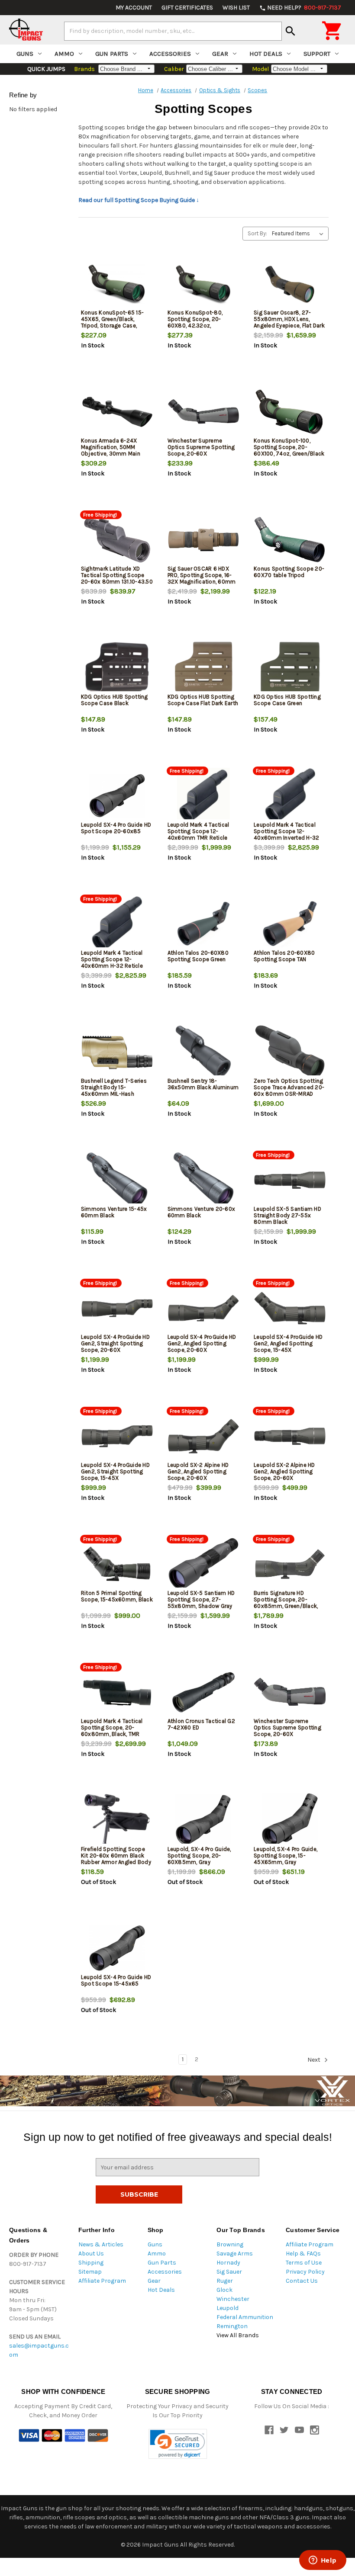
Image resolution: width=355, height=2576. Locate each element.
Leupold (228, 2308)
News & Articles (101, 2244)
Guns (25, 54)
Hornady (228, 2263)
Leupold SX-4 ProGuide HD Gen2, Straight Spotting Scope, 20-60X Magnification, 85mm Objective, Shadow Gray (115, 1350)
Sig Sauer (229, 2272)
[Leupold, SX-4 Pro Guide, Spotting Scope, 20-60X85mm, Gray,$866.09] (204, 1820)
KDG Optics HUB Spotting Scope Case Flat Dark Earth (203, 700)
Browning (230, 2244)
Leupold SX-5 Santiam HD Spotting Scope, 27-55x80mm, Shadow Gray (201, 1599)
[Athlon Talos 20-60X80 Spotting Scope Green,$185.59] (204, 924)
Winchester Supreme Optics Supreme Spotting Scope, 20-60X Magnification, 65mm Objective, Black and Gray (287, 1734)
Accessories (170, 54)
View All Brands (238, 2335)
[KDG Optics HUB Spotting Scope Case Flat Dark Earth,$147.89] (204, 668)
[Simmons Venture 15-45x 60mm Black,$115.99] (117, 1180)
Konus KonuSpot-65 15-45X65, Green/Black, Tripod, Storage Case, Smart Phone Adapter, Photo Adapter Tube (112, 326)
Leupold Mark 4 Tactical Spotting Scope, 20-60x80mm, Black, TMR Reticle (112, 1731)
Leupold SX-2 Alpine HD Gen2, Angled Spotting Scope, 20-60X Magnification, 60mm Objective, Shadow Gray (199, 1478)
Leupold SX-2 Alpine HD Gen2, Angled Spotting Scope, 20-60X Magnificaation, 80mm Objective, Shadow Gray (285, 1478)
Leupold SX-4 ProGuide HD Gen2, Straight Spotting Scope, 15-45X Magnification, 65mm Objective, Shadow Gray (115, 1478)
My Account (134, 8)
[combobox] (173, 31)
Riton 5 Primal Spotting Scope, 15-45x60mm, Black (117, 1596)
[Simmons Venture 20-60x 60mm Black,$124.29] (204, 1180)
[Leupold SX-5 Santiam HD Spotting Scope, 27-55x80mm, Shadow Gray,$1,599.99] (204, 1564)
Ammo (64, 54)
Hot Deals (266, 54)
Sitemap (90, 2272)
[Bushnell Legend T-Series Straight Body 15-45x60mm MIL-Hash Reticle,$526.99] (117, 1052)
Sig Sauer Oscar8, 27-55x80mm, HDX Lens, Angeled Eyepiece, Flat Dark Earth (289, 322)
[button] (178, 2444)
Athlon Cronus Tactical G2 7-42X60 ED (201, 1724)
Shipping (91, 2263)
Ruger (225, 2281)
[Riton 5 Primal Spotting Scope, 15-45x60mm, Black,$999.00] (117, 1564)
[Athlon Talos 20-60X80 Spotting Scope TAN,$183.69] (290, 924)
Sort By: (257, 233)
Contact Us (302, 2281)
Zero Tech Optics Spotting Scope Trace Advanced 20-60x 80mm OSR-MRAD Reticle (289, 1091)
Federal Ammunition (245, 2317)
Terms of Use (304, 2263)
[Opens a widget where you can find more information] (323, 2561)
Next (315, 2060)
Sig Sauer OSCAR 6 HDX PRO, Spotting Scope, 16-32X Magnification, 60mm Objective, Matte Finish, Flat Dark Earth (203, 582)
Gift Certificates (187, 8)
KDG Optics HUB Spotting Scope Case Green (287, 700)
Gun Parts (112, 54)
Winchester (233, 2299)
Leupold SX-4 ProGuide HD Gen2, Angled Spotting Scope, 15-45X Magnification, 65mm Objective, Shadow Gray (288, 1350)
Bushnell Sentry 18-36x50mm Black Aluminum (203, 1084)
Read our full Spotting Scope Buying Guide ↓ (139, 200)
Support (317, 54)
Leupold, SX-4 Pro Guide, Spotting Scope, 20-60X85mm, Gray (199, 1856)
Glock (224, 2290)
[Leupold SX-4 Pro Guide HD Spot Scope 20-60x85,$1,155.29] (117, 796)
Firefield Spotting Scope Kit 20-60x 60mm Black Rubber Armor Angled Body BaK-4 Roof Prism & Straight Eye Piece (116, 1862)
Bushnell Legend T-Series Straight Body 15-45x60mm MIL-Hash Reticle (114, 1091)
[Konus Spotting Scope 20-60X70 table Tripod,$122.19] (290, 540)
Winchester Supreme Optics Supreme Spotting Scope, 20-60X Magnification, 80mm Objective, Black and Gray (201, 454)
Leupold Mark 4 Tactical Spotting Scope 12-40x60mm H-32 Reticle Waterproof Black (112, 962)
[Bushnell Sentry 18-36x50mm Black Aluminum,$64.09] (204, 1052)
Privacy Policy (305, 2272)
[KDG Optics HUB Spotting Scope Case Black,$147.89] (117, 668)
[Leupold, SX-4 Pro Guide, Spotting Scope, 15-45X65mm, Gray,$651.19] (290, 1820)
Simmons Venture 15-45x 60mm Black (114, 1212)
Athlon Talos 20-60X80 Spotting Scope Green (198, 956)
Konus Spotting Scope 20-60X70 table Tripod (289, 572)
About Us (91, 2254)
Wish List (236, 8)
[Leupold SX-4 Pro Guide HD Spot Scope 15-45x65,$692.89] (117, 1948)
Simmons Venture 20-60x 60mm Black (202, 1212)
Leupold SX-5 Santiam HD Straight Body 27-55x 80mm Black (287, 1215)
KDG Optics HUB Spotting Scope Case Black (115, 700)
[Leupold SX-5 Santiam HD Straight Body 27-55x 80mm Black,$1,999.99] (290, 1180)
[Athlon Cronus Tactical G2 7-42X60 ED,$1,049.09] (204, 1692)
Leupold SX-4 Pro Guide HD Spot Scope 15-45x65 (116, 1980)
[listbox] (299, 234)
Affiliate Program (102, 2281)
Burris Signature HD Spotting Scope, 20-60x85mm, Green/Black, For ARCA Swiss (286, 1603)
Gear (220, 54)
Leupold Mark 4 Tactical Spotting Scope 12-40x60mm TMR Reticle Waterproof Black (198, 834)
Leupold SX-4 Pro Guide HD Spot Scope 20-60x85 (116, 828)
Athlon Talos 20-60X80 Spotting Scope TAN (284, 956)
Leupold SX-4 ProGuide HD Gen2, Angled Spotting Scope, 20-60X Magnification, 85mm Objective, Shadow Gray (202, 1350)
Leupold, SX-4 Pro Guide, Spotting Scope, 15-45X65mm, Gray (286, 1856)
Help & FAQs (303, 2254)
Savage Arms (235, 2254)
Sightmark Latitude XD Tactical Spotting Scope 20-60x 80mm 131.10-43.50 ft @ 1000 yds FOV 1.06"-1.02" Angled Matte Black (117, 585)
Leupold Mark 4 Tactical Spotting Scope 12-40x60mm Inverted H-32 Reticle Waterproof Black (287, 834)
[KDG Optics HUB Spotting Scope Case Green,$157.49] (290, 668)
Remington (232, 2326)
